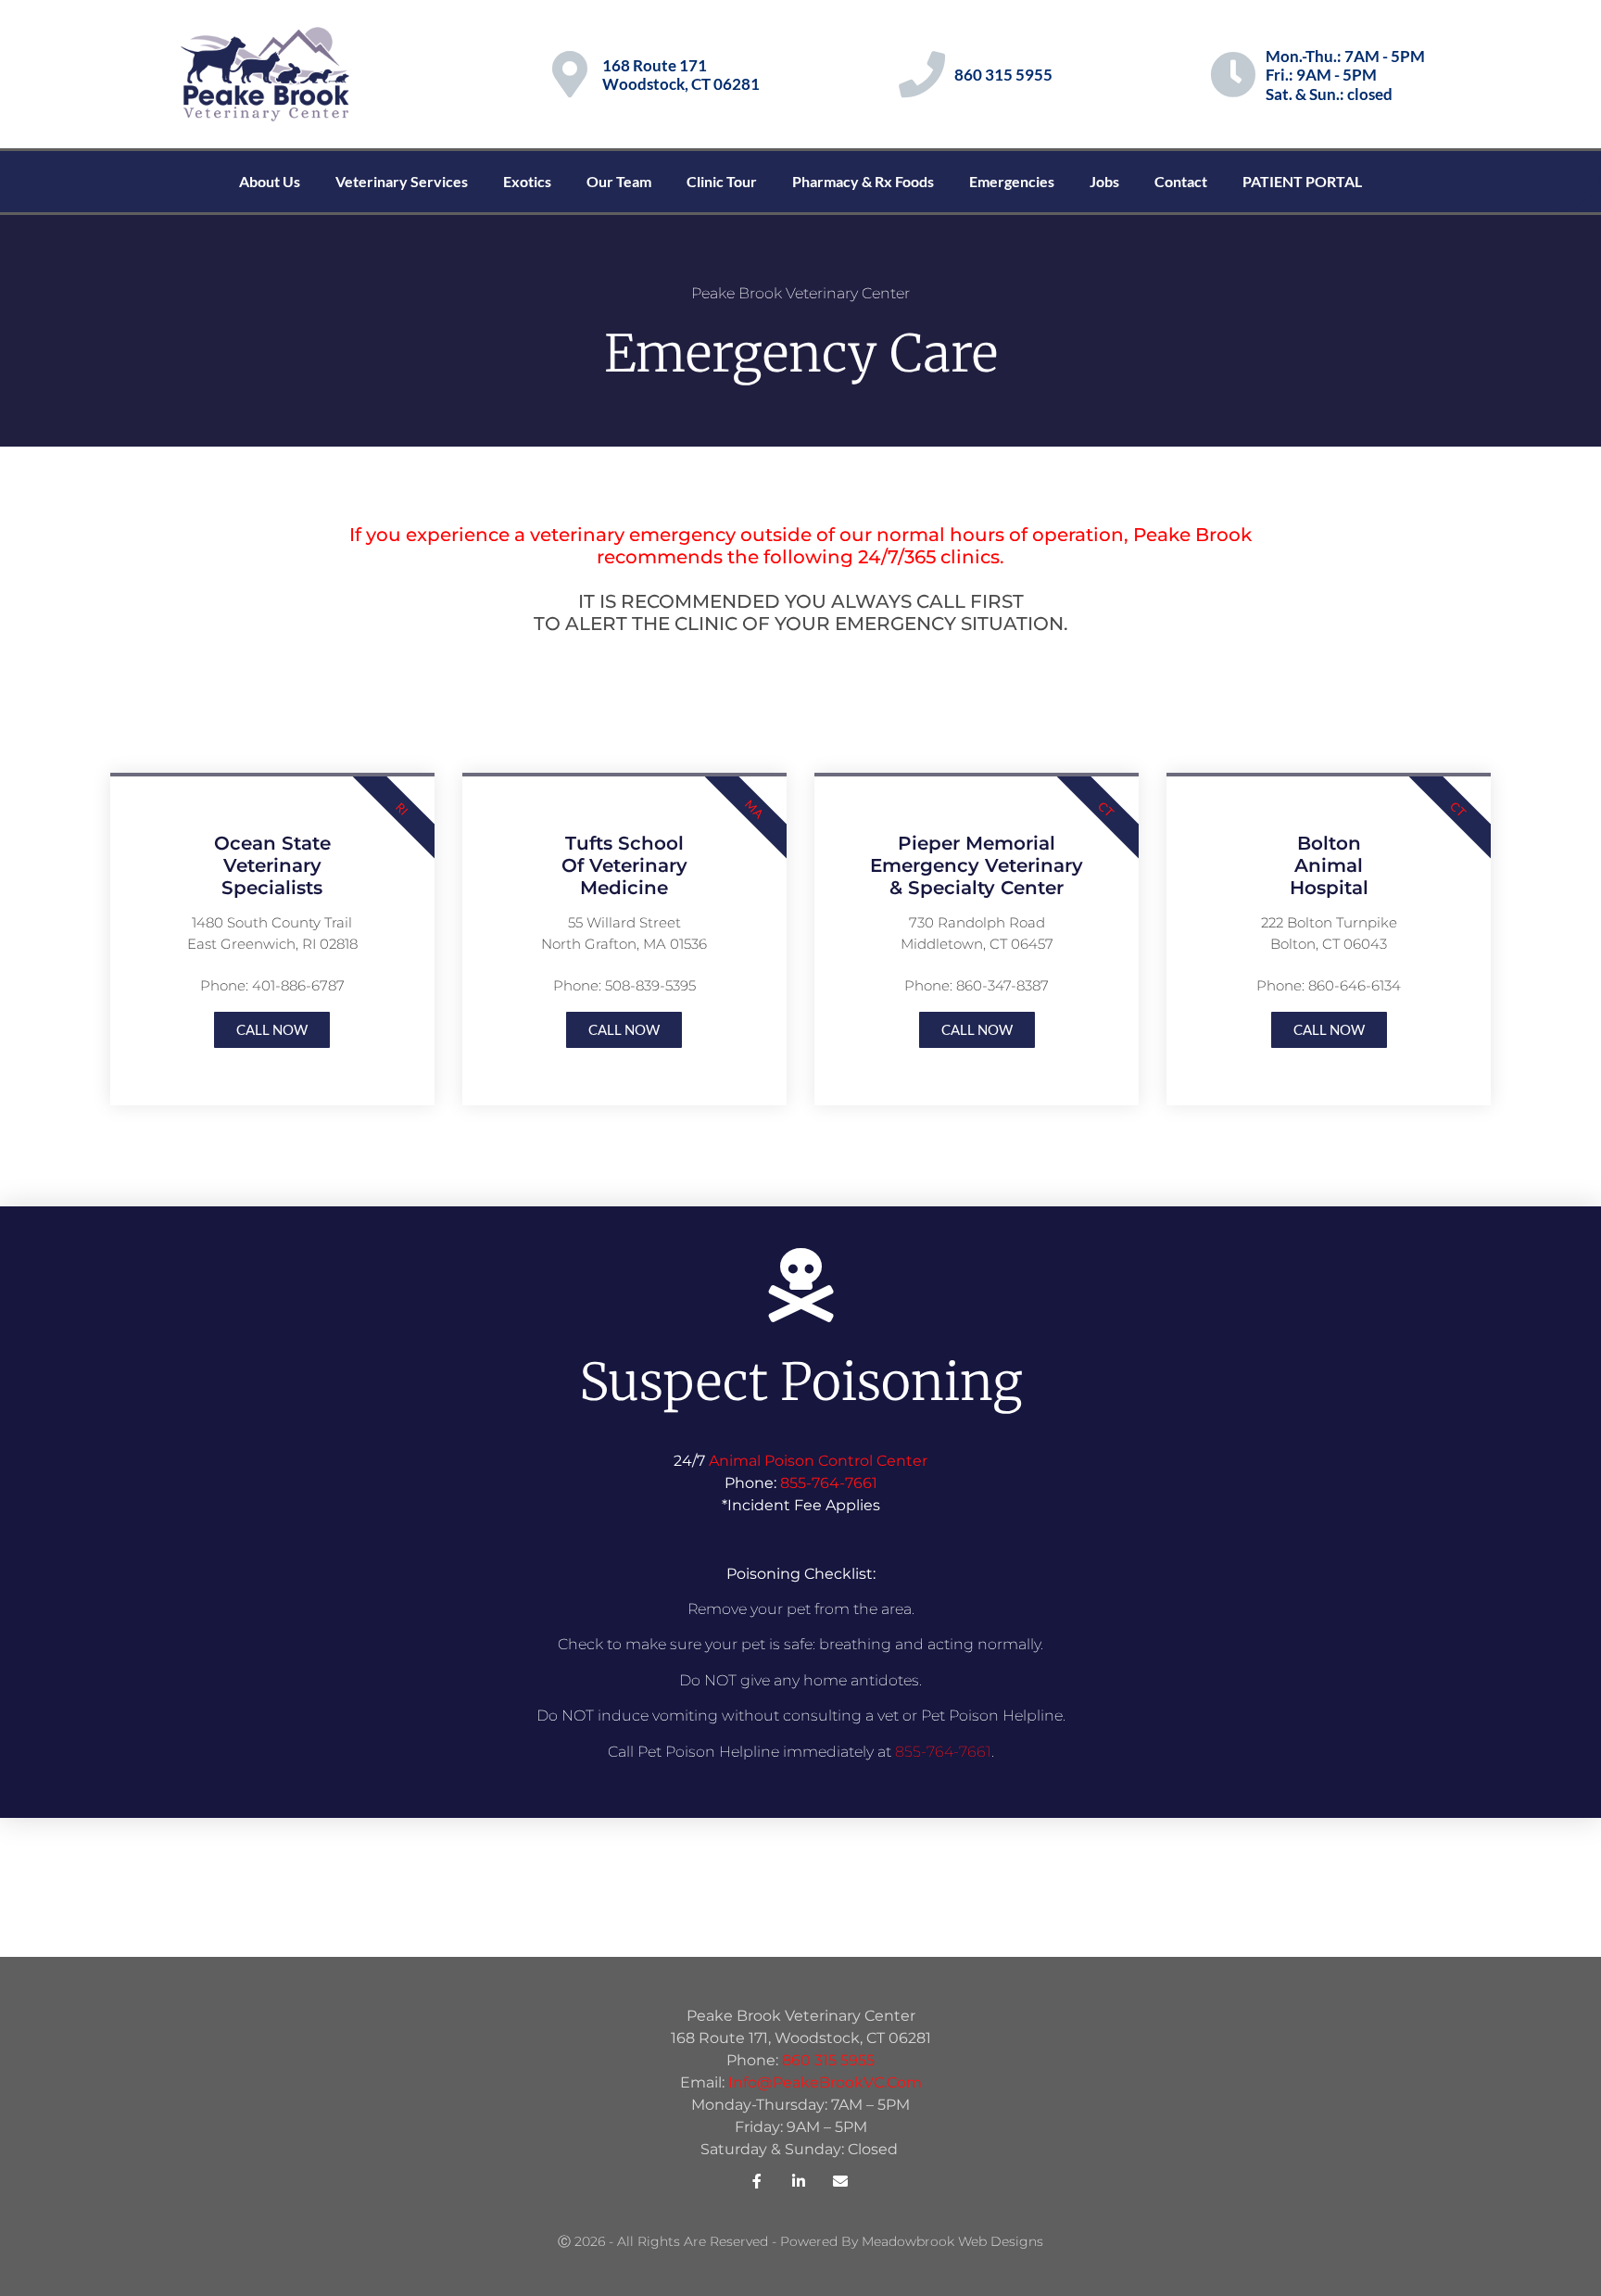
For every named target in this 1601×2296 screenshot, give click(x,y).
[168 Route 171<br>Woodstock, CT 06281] (570, 74)
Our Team (619, 181)
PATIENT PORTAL (1302, 181)
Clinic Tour (722, 181)
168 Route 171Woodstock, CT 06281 (681, 75)
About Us (270, 181)
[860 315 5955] (922, 74)
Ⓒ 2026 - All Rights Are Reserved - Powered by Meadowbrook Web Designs (800, 2241)
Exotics (527, 181)
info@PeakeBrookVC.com (825, 2082)
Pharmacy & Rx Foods (863, 181)
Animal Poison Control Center (818, 1461)
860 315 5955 (1003, 75)
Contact (1181, 181)
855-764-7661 (829, 1483)
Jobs (1104, 181)
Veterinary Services (402, 181)
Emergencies (1012, 181)
